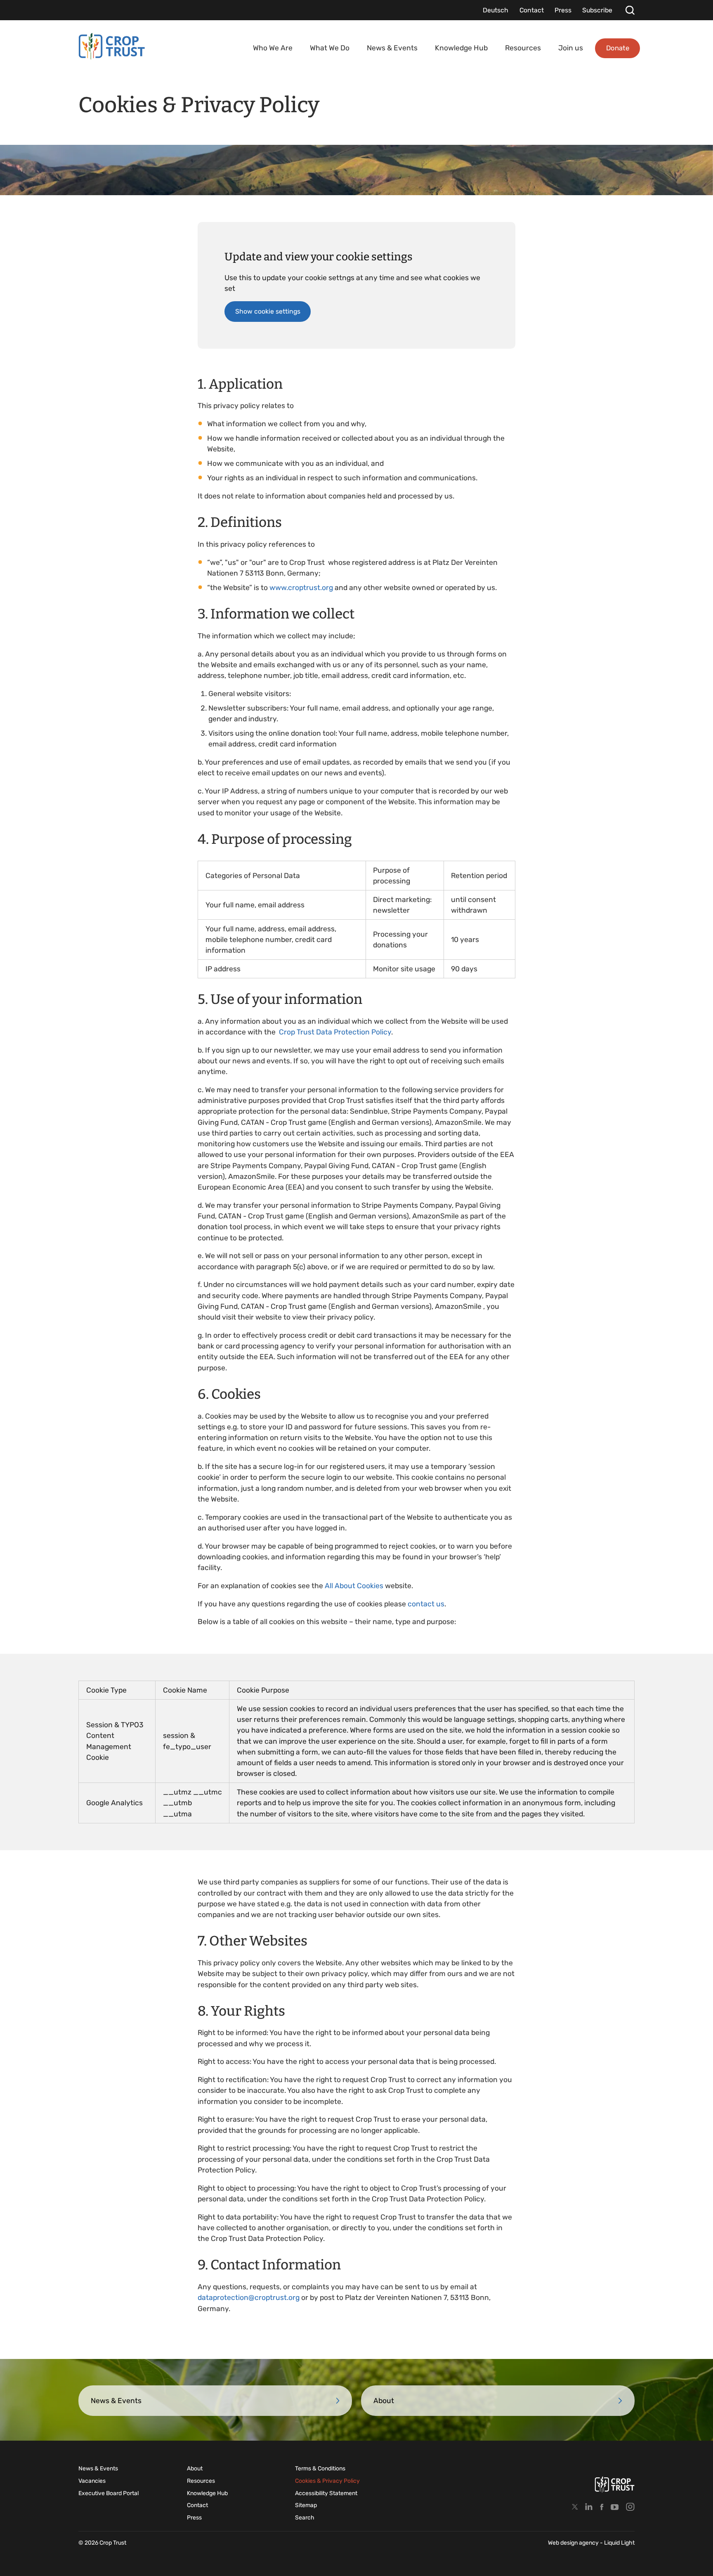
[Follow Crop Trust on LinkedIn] (589, 2507)
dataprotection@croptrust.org (249, 2297)
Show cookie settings (268, 311)
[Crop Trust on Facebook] (602, 2507)
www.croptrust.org (301, 588)
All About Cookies (354, 1586)
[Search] (630, 10)
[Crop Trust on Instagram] (630, 2507)
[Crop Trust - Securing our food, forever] (112, 46)
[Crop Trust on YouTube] (615, 2507)
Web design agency (574, 2543)
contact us (426, 1604)
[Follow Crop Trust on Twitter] (575, 2507)
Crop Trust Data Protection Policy (335, 1032)
